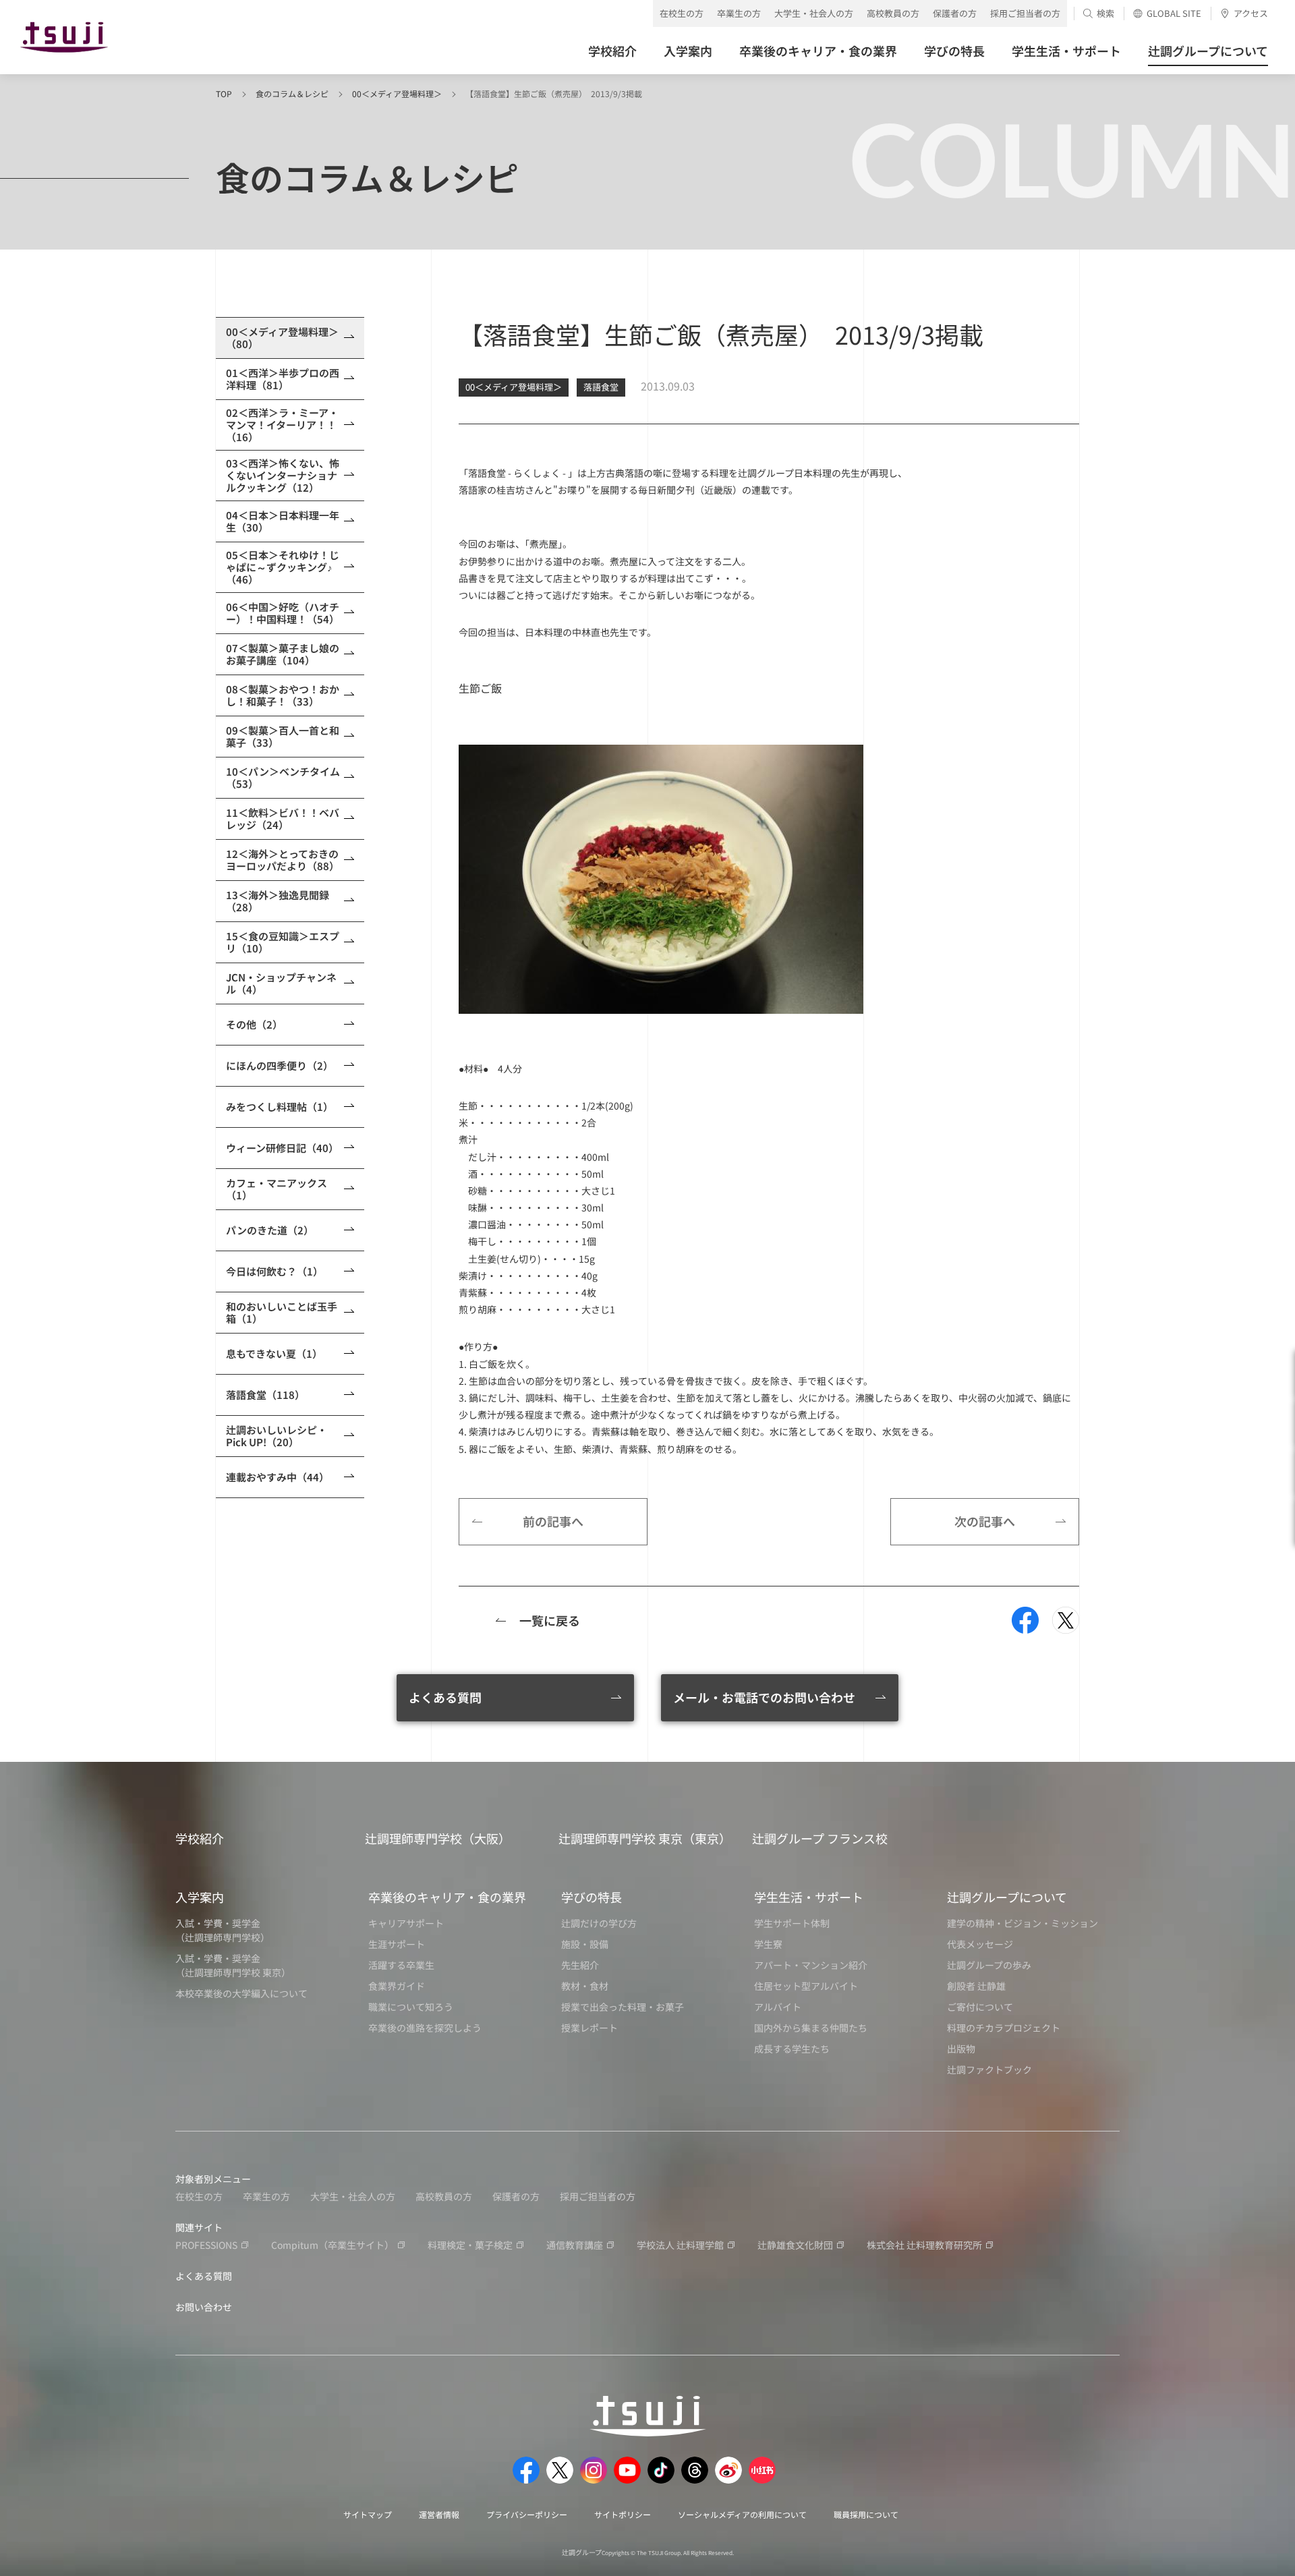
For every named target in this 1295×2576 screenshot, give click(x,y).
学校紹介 (200, 1838)
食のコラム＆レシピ (292, 93)
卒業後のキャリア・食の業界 (447, 1897)
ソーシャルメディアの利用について (742, 2514)
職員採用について (866, 2514)
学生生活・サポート (809, 1897)
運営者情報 (439, 2514)
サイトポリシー (623, 2514)
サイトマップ (368, 2514)
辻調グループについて (1007, 1897)
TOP (224, 93)
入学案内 (200, 1897)
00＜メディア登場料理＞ (397, 93)
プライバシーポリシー (527, 2514)
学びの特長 (592, 1897)
